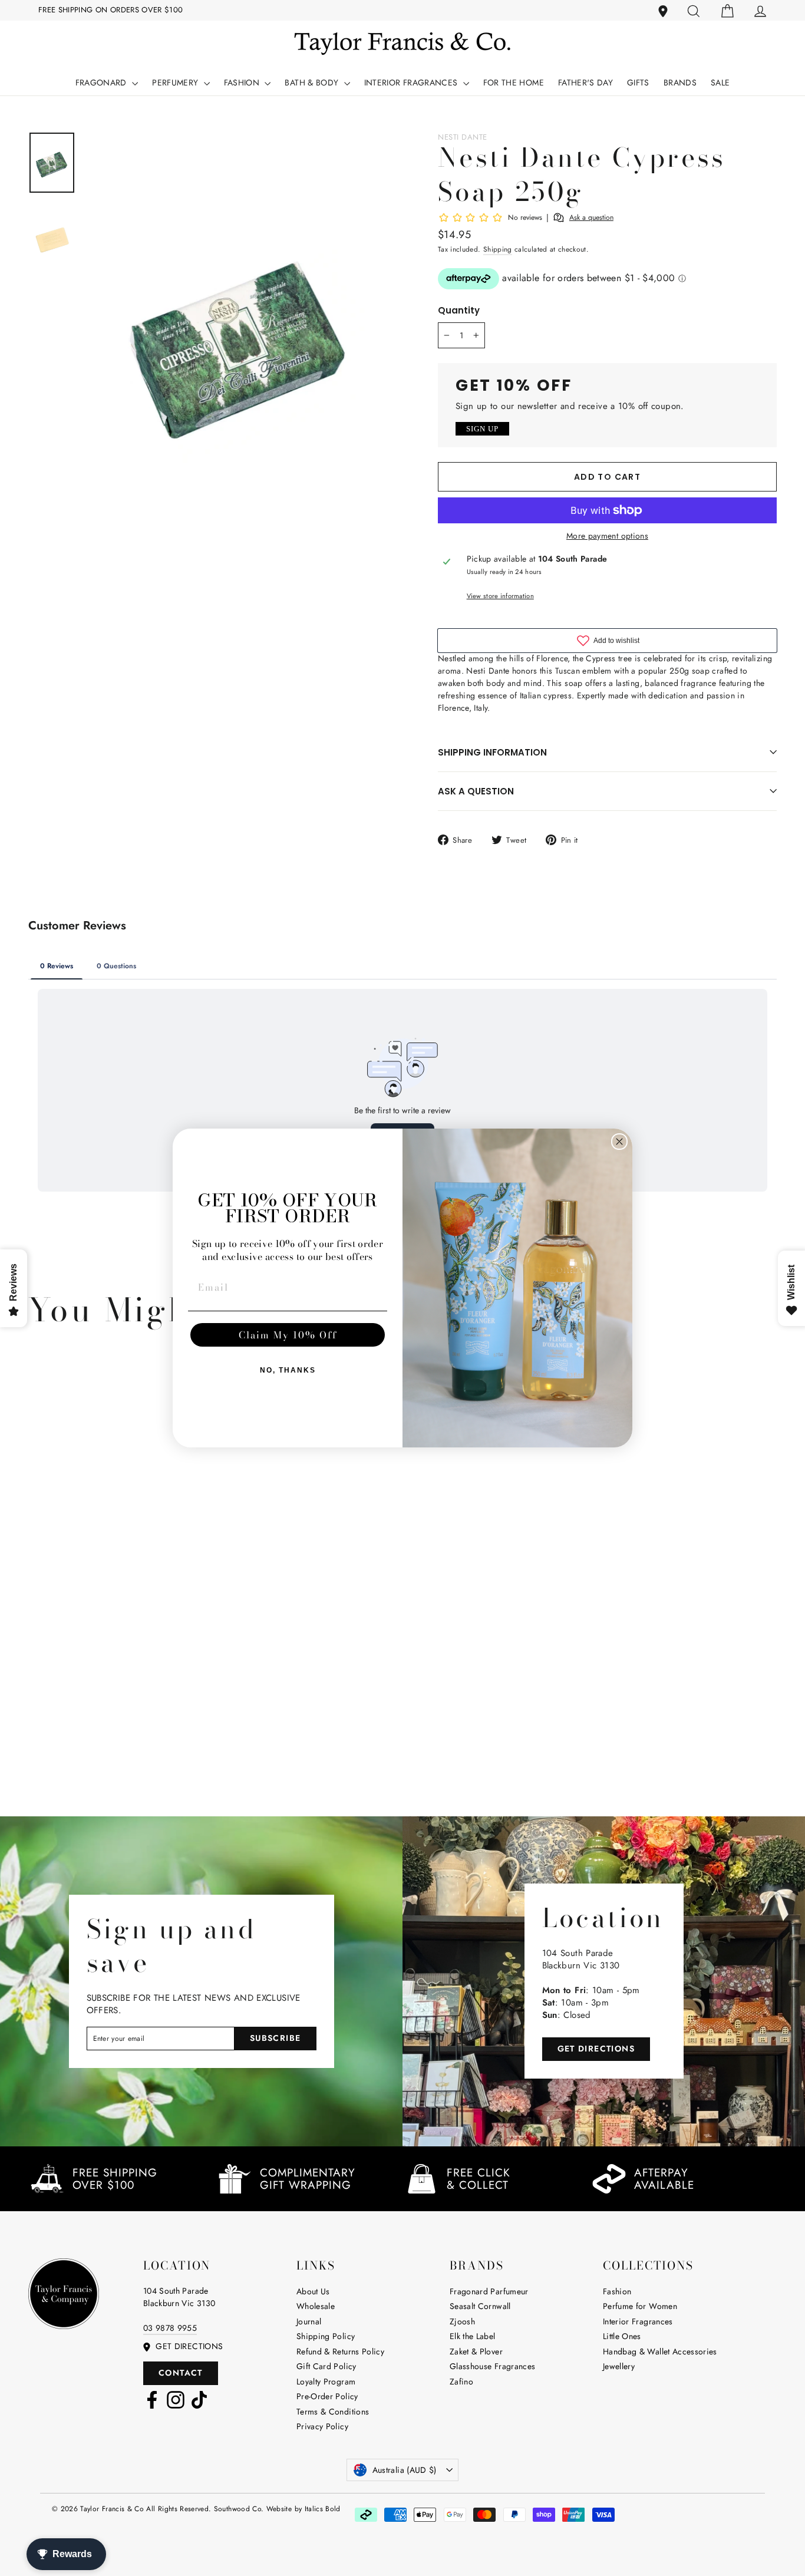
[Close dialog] (619, 1142)
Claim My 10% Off (288, 1335)
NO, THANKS (288, 1370)
